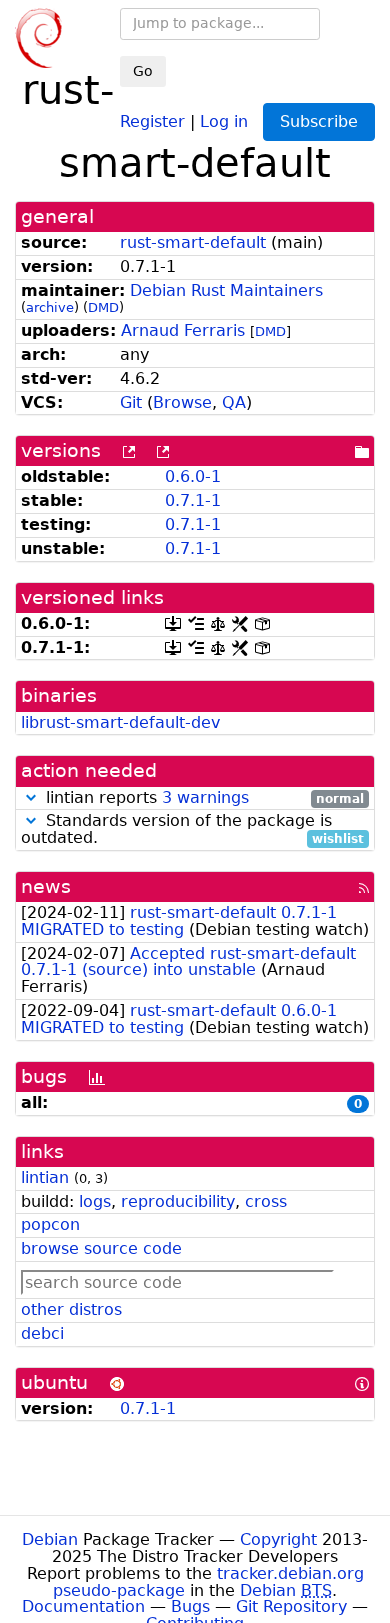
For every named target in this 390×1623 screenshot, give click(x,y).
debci (42, 1333)
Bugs (190, 1606)
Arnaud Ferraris (183, 330)
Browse (182, 402)
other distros (71, 1309)
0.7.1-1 (193, 500)
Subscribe (319, 121)
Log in (224, 120)
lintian (45, 1177)
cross (266, 1201)
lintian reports (202, 798)
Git (131, 402)
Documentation (83, 1606)
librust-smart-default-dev (120, 722)
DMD (103, 307)
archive (50, 307)
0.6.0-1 (193, 476)
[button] (31, 797)
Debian (50, 1539)
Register (152, 120)
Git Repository (291, 1606)
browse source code (101, 1248)
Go (143, 71)
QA (234, 402)
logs (95, 1201)
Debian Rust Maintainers (226, 290)
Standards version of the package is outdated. (192, 830)
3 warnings (205, 797)
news (46, 886)
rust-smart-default (193, 242)
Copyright (278, 1539)
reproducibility (178, 1201)
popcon (50, 1224)
